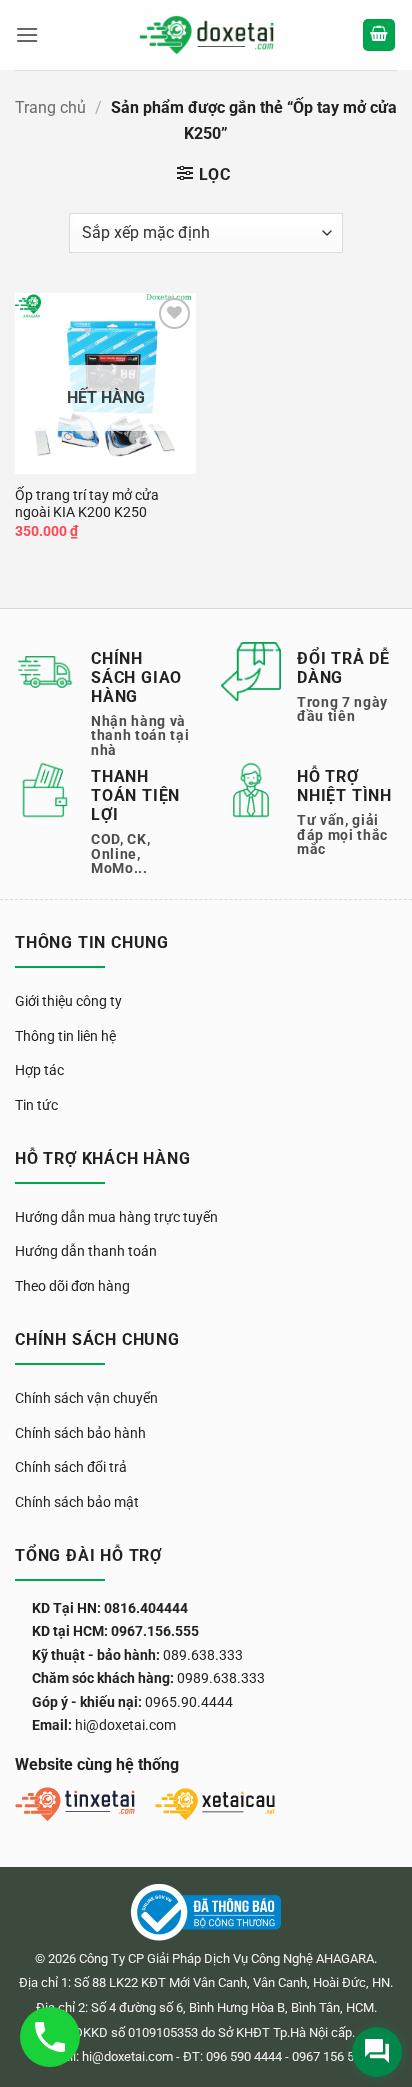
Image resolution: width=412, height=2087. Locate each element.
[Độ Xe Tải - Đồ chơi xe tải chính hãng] (206, 35)
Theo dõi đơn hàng (72, 1286)
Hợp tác (39, 1070)
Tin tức (36, 1105)
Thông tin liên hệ (65, 1036)
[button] (27, 34)
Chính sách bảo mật (77, 1502)
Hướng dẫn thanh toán (86, 1251)
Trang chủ (50, 107)
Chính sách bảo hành (80, 1433)
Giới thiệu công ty (68, 1001)
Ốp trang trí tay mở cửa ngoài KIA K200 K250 (87, 504)
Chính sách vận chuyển (86, 1398)
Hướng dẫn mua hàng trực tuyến (116, 1217)
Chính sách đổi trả (71, 1467)
